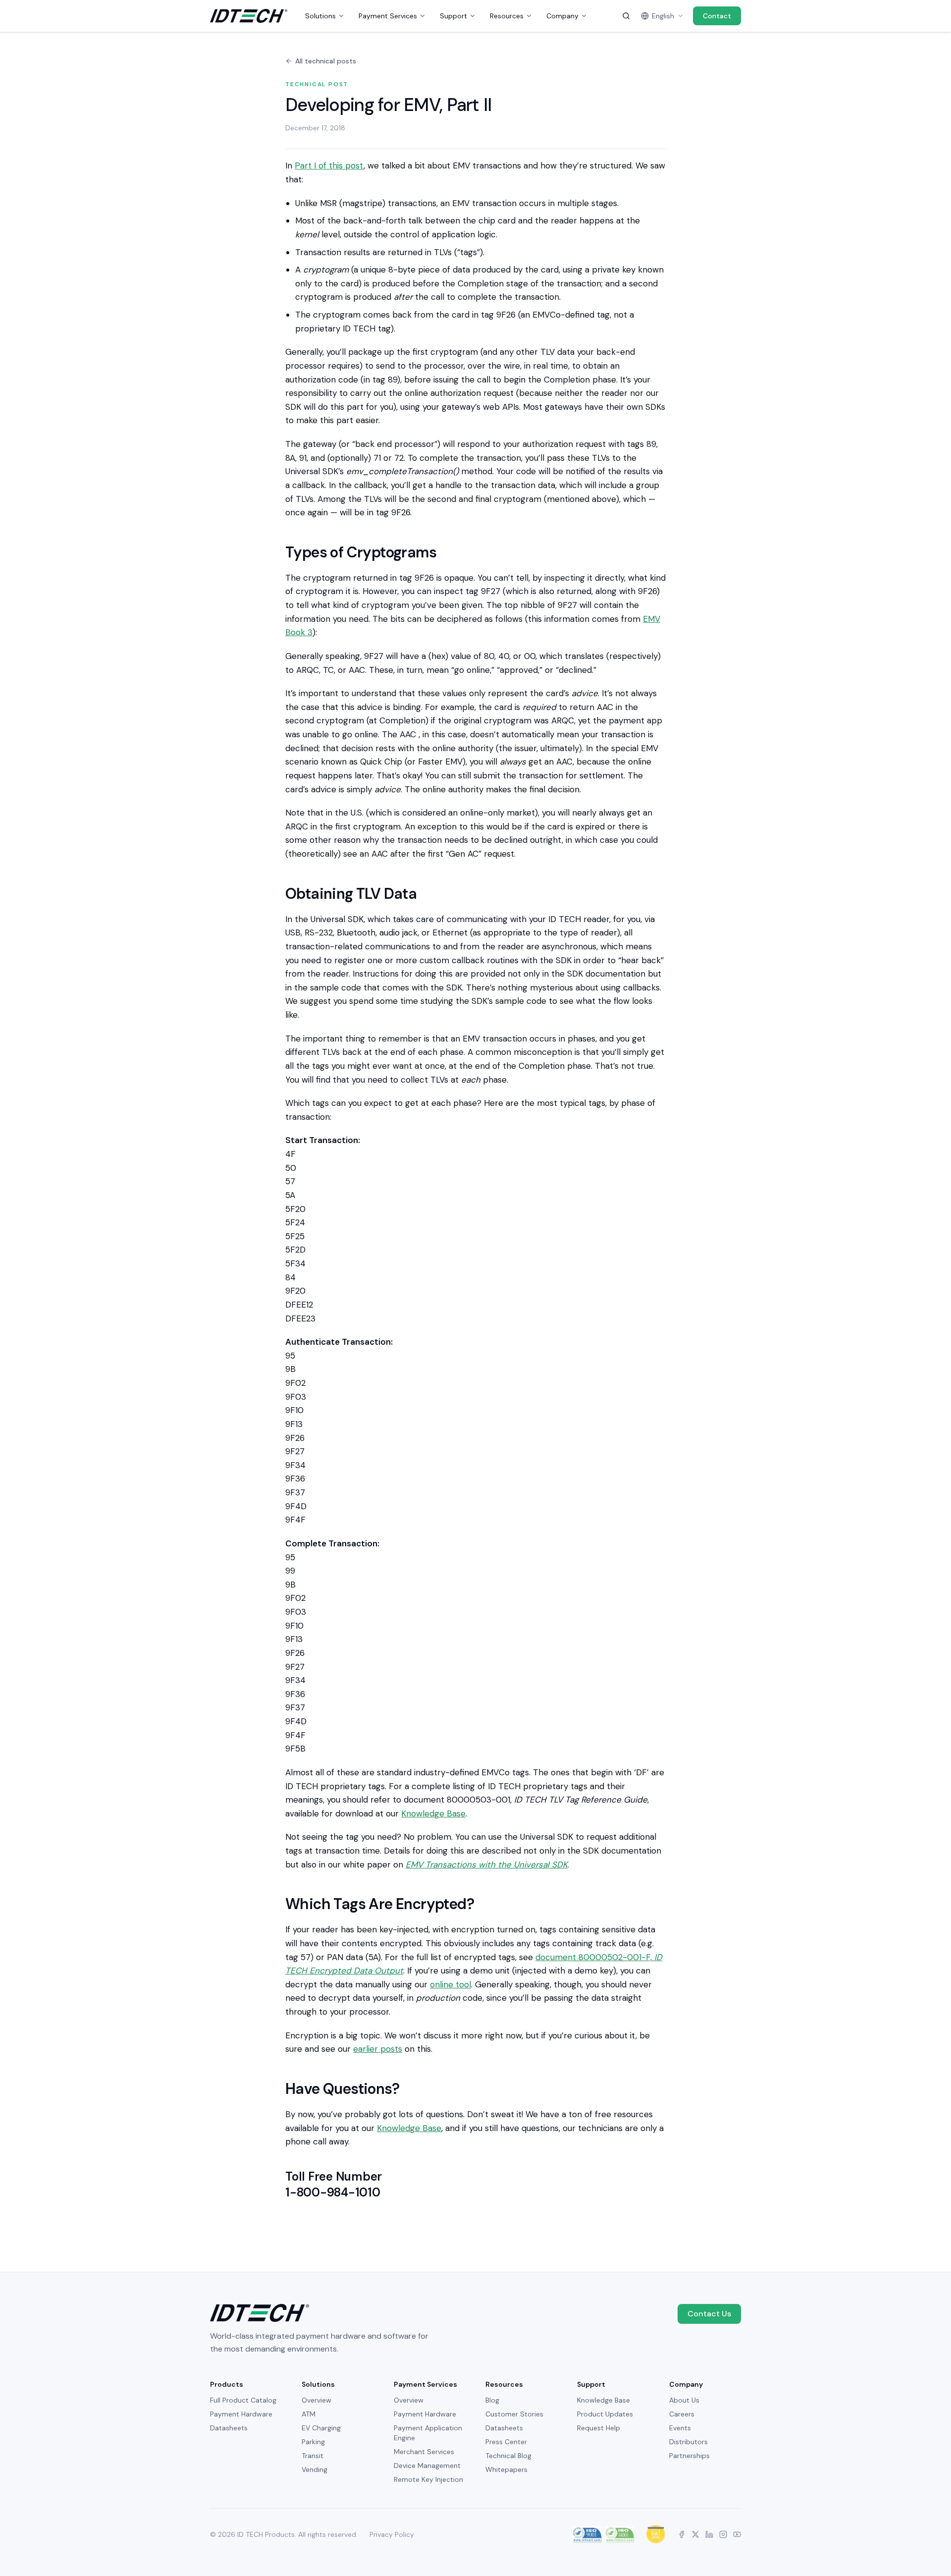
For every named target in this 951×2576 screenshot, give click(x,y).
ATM (309, 2414)
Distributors (688, 2442)
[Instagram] (723, 2534)
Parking (313, 2442)
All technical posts (326, 61)
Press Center (506, 2442)
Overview (317, 2400)
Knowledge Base (433, 1813)
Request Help (599, 2428)
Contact (717, 16)
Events (680, 2428)
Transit (313, 2456)
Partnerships (689, 2456)
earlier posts (378, 2049)
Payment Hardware (241, 2414)
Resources (507, 16)
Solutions (320, 16)
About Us (684, 2400)
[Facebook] (682, 2534)
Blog (492, 2400)
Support (453, 16)
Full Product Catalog (243, 2400)
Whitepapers (506, 2469)
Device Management (427, 2466)
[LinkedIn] (709, 2534)
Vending (315, 2469)
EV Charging (321, 2428)
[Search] (626, 16)
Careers (682, 2414)
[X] (695, 2534)
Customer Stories (514, 2414)
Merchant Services (424, 2452)
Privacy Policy (392, 2534)
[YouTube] (737, 2534)
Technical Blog (508, 2456)
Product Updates (605, 2414)
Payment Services (388, 16)
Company (562, 16)
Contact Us (709, 2314)
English (663, 16)
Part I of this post (329, 165)
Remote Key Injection (428, 2479)
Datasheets (229, 2428)
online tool (450, 1984)
